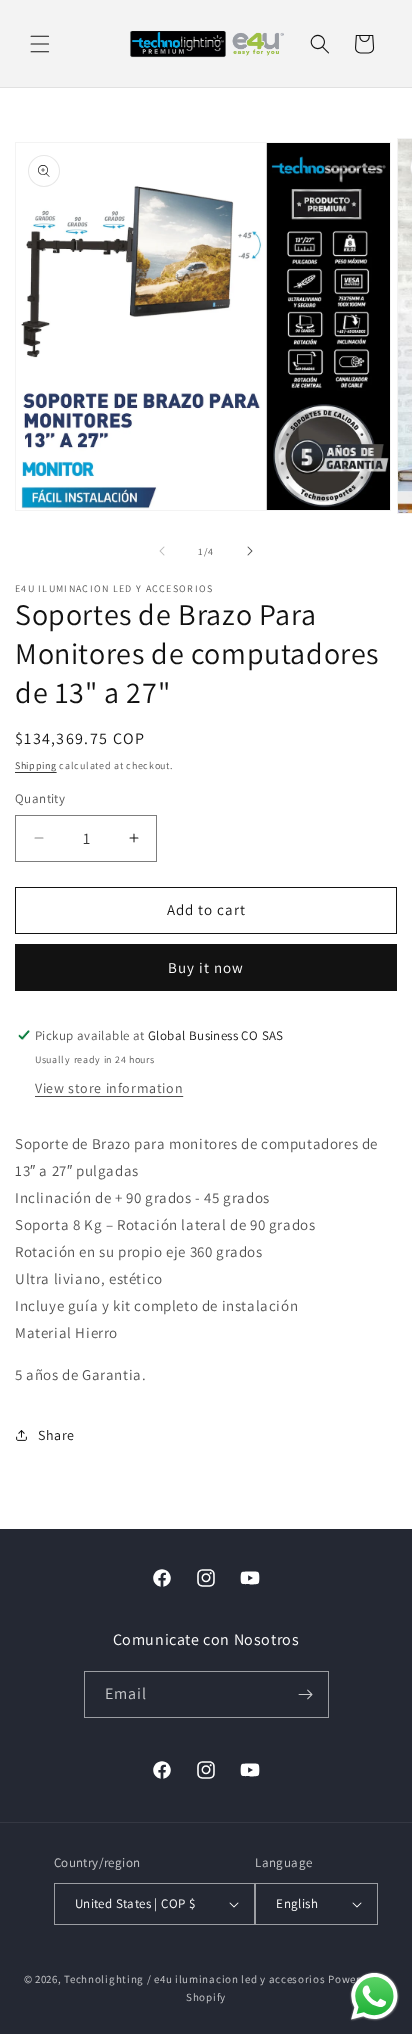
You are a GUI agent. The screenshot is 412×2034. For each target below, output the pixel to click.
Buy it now (206, 967)
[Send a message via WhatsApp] (374, 1996)
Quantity (40, 798)
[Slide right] (250, 551)
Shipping (36, 765)
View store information (109, 1088)
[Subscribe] (306, 1694)
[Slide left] (162, 551)
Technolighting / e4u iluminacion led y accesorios (194, 1979)
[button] (40, 44)
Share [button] (56, 1435)
